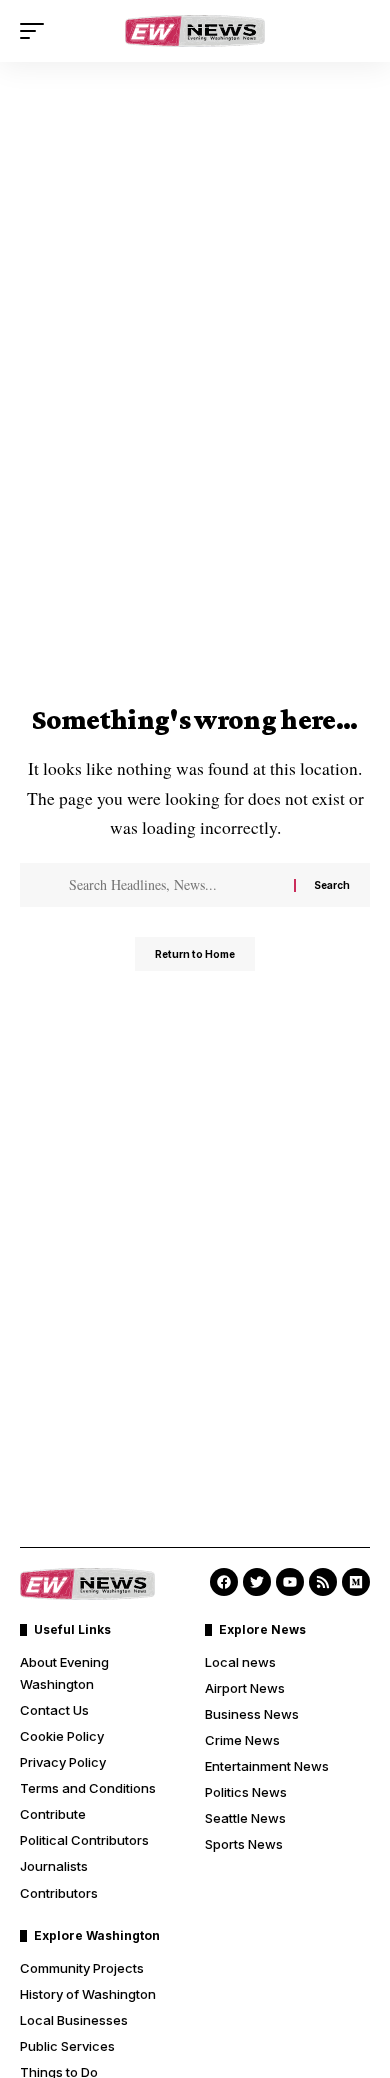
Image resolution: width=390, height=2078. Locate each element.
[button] (37, 31)
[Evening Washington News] (195, 31)
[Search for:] (174, 885)
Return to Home (195, 954)
